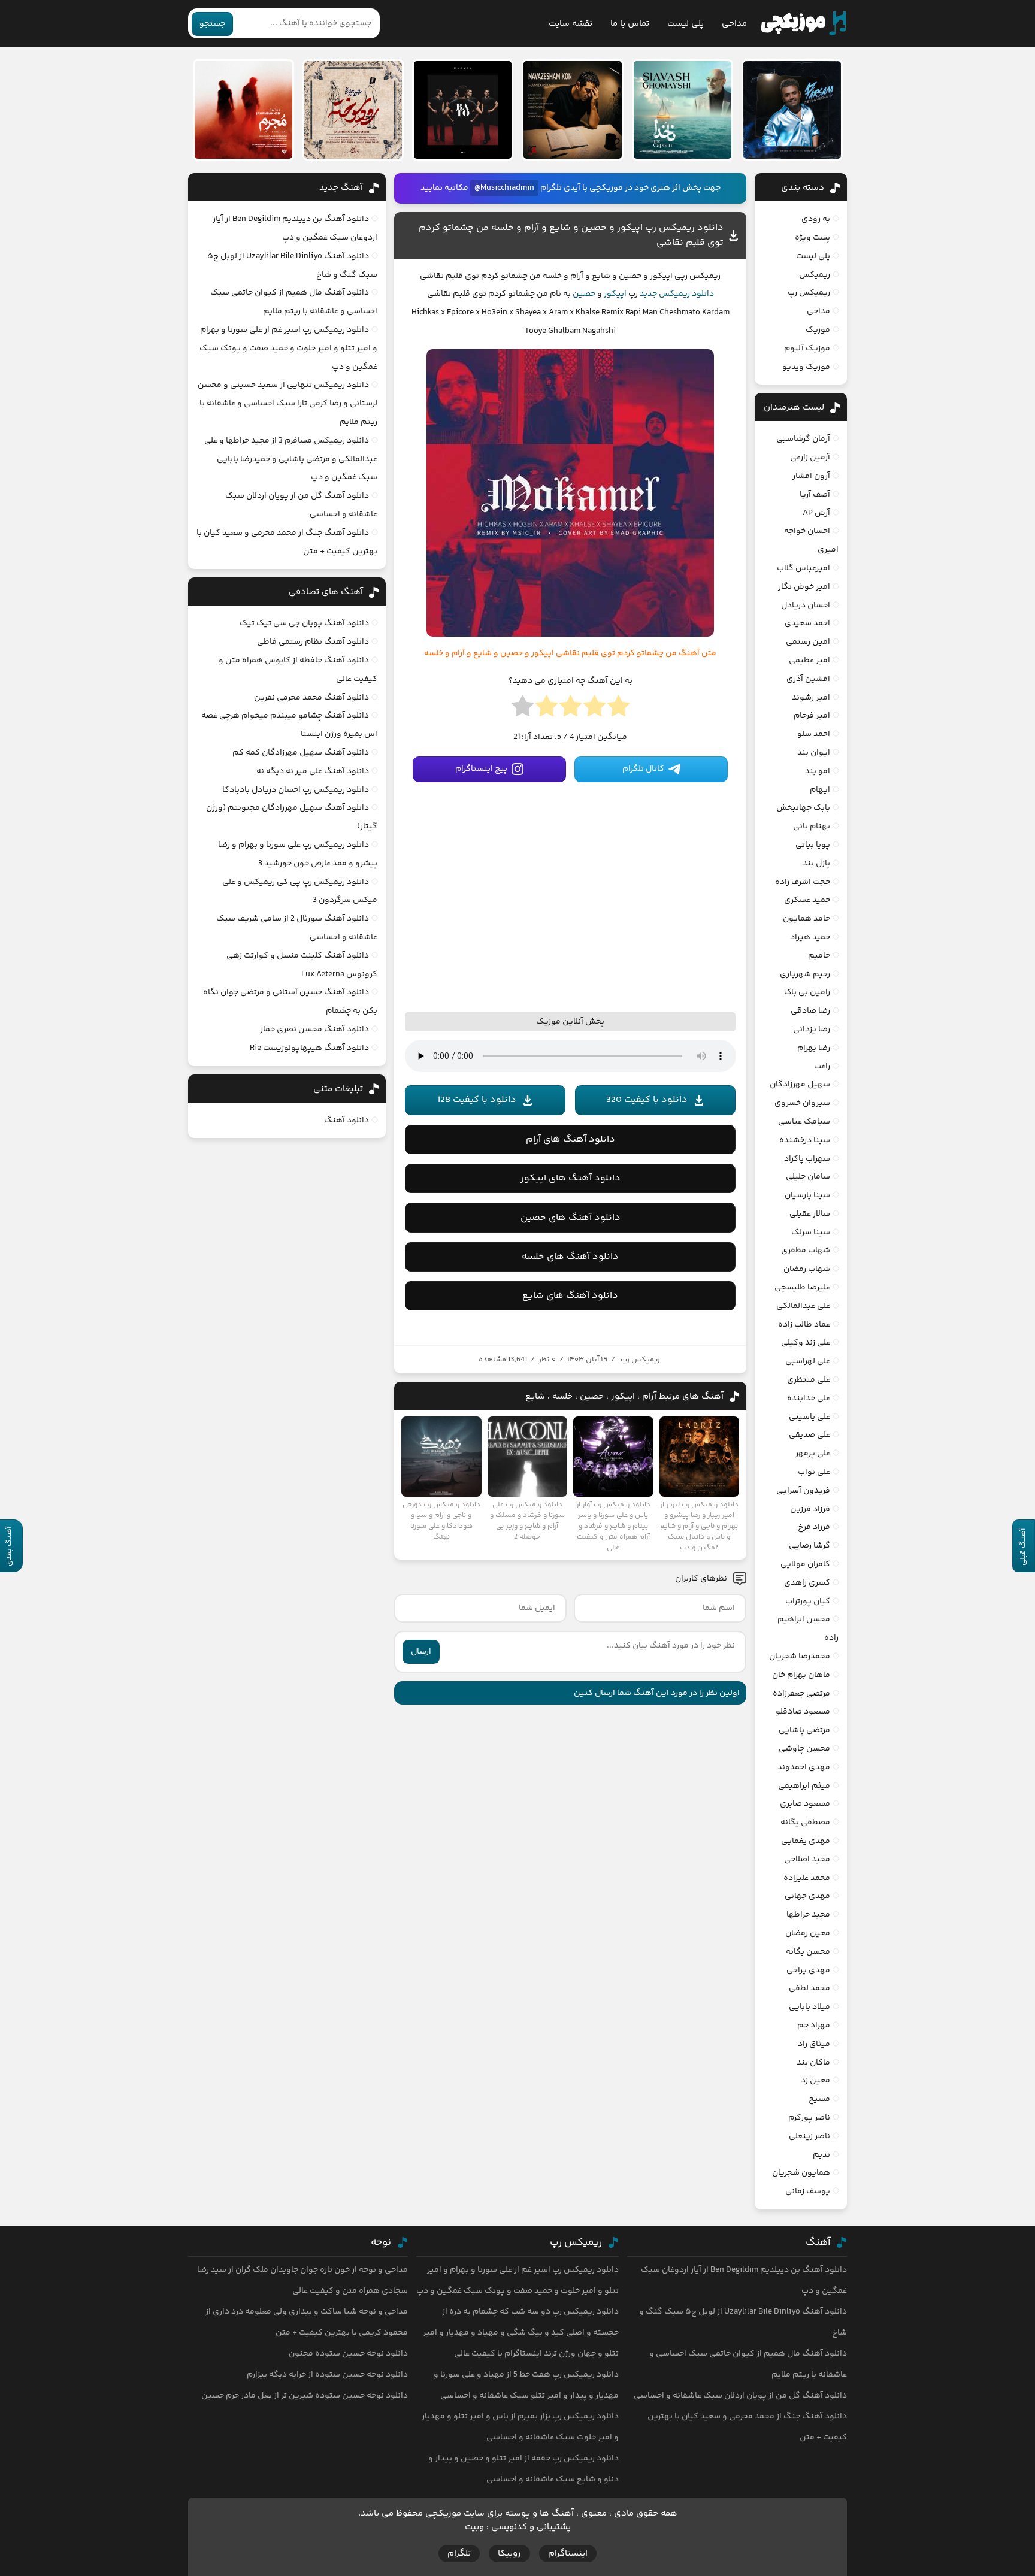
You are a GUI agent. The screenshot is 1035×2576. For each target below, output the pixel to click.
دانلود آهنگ (346, 1121)
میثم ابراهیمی (804, 1786)
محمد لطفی (809, 1988)
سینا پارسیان (807, 1195)
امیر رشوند (811, 698)
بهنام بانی (812, 827)
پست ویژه (812, 238)
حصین (584, 294)
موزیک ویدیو (806, 367)
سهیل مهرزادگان (800, 1085)
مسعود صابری (805, 1804)
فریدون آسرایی (803, 1491)
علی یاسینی (809, 1417)
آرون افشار (811, 476)
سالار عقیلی (810, 1214)
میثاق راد (814, 2044)
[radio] (618, 710)
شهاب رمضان (807, 1269)
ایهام (820, 790)
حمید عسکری (807, 900)
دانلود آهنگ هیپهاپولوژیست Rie (309, 1048)
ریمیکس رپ (640, 1360)
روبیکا (509, 2554)
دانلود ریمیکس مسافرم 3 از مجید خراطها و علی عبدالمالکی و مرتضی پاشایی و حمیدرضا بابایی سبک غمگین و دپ (291, 459)
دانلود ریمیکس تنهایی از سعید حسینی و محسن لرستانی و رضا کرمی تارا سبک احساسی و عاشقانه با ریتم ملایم (287, 404)
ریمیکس (815, 275)
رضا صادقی (810, 1011)
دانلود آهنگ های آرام (571, 1139)
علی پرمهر (813, 1454)
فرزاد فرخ (814, 1527)
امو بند (818, 771)
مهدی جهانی (807, 1896)
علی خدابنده (809, 1399)
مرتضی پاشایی (804, 1730)
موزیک (818, 330)
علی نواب (814, 1472)
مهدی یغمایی (806, 1841)
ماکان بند (813, 2063)
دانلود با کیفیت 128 (477, 1100)
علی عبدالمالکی (803, 1306)
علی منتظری (809, 1380)
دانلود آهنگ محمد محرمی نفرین (311, 698)
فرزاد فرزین (810, 1509)
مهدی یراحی (808, 1970)
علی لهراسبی (808, 1361)
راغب (822, 1067)
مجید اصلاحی (807, 1860)
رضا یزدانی (812, 1030)
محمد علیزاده (807, 1878)
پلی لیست (686, 24)
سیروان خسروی (802, 1103)
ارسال (421, 1652)
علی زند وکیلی (806, 1343)
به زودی (816, 219)
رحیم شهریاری (805, 974)
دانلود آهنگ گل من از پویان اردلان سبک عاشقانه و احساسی (740, 2396)
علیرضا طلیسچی (802, 1288)
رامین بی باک (807, 992)
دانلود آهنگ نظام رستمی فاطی (313, 642)
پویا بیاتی (813, 845)
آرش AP (816, 513)
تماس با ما (630, 24)
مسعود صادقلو (803, 1712)
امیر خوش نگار (804, 587)
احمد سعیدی (807, 623)
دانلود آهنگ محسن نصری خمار (314, 1030)
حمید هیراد (810, 937)
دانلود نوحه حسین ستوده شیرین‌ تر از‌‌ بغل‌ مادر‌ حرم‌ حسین (305, 2396)
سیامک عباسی (804, 1122)
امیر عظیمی (809, 661)
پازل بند (816, 864)
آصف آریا (815, 495)
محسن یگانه (808, 1952)
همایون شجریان (801, 2173)
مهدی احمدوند (804, 1767)
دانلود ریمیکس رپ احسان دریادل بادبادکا (296, 790)
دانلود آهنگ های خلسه (570, 1257)
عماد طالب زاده (804, 1325)
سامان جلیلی (808, 1177)
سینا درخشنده (805, 1140)
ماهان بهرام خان (801, 1675)
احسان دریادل (806, 606)
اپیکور (615, 294)
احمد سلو (814, 734)
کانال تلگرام (643, 769)
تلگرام (459, 2554)
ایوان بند (814, 753)
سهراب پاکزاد (807, 1159)
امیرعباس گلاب (804, 568)
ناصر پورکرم (809, 2118)
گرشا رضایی (809, 1546)
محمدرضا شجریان (800, 1657)
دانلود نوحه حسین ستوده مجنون (348, 2354)
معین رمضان (808, 1933)
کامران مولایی (805, 1564)
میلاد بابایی (809, 2007)
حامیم (819, 956)
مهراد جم (814, 2026)
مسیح (819, 2099)
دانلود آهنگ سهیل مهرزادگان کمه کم (301, 753)
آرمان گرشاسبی (803, 439)
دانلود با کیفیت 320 (647, 1100)
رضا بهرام (814, 1048)
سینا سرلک (811, 1233)
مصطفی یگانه (805, 1823)
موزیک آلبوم (807, 349)
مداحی (734, 24)
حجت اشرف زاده (803, 882)
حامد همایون (806, 919)
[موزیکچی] (804, 23)
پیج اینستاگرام (481, 769)
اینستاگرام (568, 2554)
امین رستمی (808, 642)
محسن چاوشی (804, 1749)
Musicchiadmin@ (504, 188)
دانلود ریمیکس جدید (677, 294)
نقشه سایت (571, 24)
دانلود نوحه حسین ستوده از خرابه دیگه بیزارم (327, 2375)
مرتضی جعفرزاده (801, 1694)
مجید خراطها (808, 1915)
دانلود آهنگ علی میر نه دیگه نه (313, 771)
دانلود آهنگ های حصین (571, 1218)
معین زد (815, 2081)
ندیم (821, 2155)
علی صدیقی (809, 1435)
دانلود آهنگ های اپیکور (571, 1178)
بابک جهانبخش (803, 808)
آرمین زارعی (810, 458)
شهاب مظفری (806, 1251)
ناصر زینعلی (809, 2136)
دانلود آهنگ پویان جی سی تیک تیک (304, 623)
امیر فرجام (812, 716)
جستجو (212, 24)
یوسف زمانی (808, 2191)
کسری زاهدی (807, 1583)
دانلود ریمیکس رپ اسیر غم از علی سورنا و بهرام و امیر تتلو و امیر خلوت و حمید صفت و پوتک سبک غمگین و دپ (288, 349)
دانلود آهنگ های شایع (570, 1296)
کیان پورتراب (808, 1602)
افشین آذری (808, 679)
